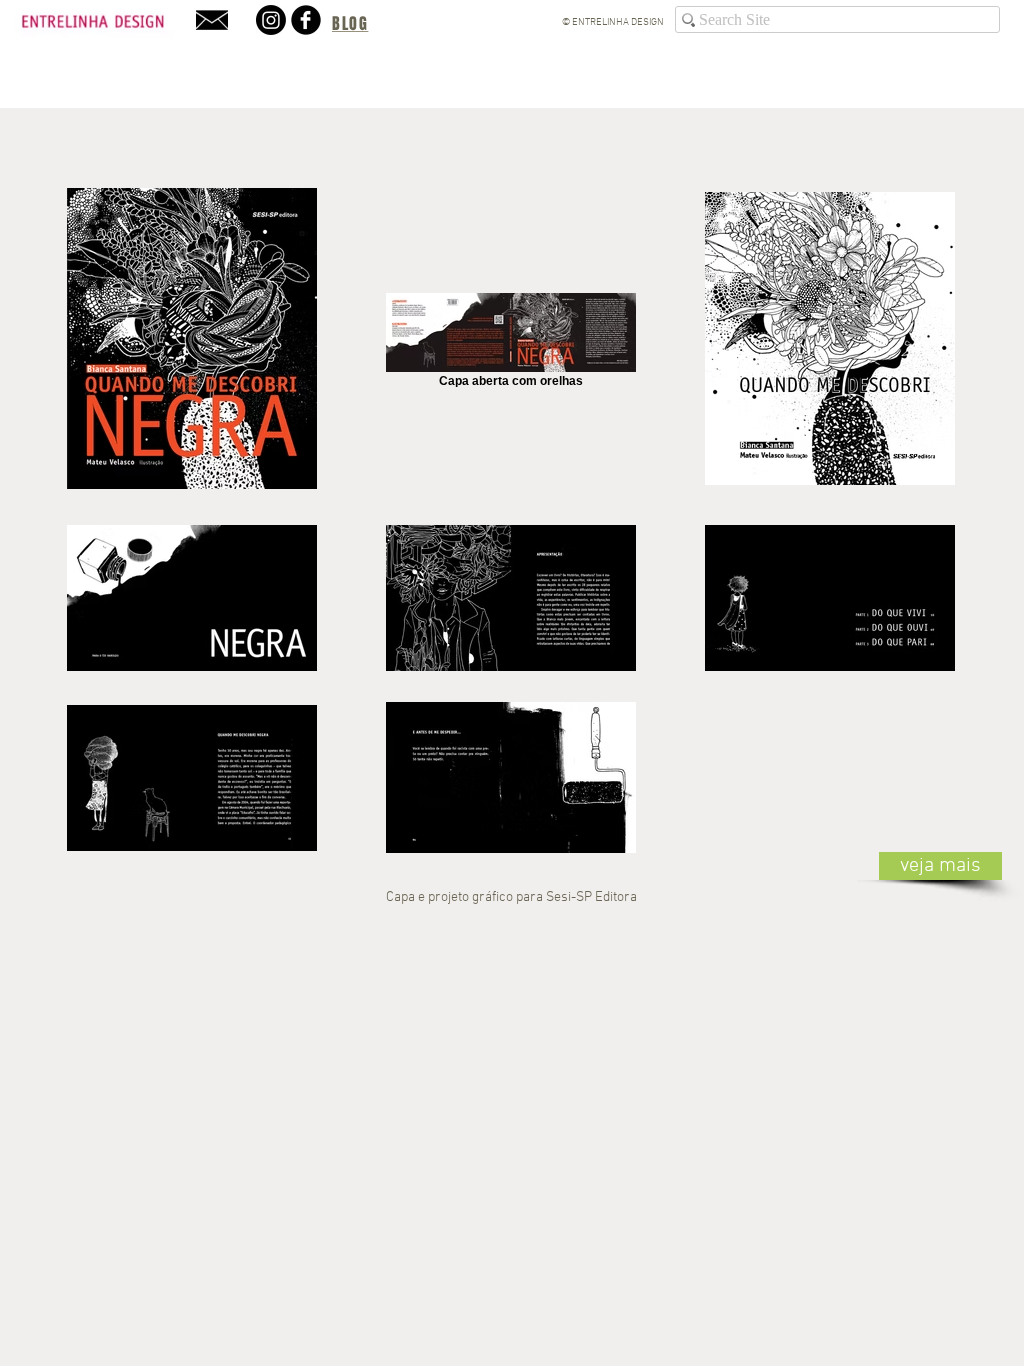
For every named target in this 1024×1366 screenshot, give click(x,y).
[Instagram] (271, 20)
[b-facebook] (306, 20)
